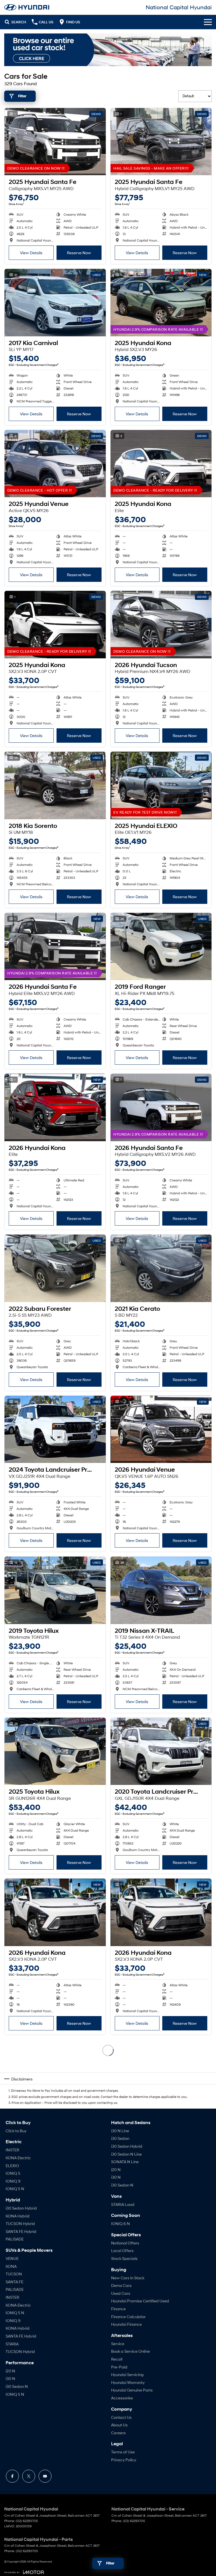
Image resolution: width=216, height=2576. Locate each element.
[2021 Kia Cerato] (161, 1268)
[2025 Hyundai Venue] (55, 464)
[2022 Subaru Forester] (55, 1268)
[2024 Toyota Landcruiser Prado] (55, 1429)
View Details (31, 253)
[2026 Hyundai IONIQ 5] (55, 2234)
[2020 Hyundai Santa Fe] (161, 2234)
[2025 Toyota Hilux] (55, 1751)
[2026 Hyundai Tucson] (161, 625)
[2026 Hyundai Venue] (161, 1429)
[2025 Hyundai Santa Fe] (55, 142)
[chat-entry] (197, 2551)
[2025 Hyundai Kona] (161, 303)
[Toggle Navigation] (208, 22)
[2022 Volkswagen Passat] (161, 2395)
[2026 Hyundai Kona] (55, 1107)
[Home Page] (27, 7)
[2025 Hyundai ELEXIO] (161, 785)
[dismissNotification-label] (205, 2515)
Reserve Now (79, 253)
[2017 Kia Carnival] (55, 303)
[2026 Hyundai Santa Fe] (55, 947)
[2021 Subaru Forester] (161, 2073)
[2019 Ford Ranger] (161, 947)
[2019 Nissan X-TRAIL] (161, 1590)
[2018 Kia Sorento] (55, 785)
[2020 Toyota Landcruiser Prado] (161, 1751)
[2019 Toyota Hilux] (55, 1590)
